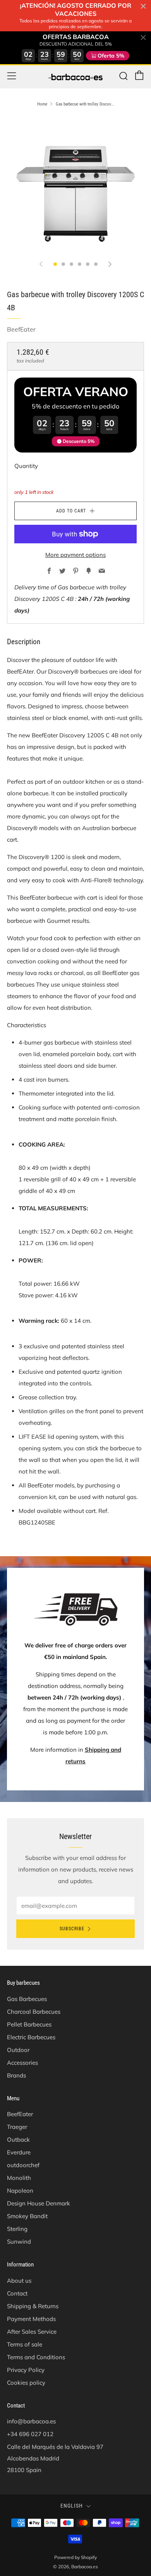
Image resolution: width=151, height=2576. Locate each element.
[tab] (55, 264)
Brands (16, 2075)
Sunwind (19, 2242)
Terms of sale (25, 2344)
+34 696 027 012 (30, 2434)
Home (42, 104)
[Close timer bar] (143, 6)
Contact (17, 2293)
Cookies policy (26, 2383)
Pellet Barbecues (29, 2024)
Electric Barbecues (31, 2037)
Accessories (22, 2063)
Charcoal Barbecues (34, 2012)
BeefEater (21, 329)
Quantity (26, 466)
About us (19, 2281)
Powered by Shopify (75, 2557)
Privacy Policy (26, 2370)
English (72, 2506)
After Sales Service (32, 2332)
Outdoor (18, 2050)
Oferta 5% (111, 56)
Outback (18, 2140)
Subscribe (72, 1929)
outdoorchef (23, 2165)
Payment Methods (31, 2319)
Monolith (19, 2178)
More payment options (75, 555)
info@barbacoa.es (31, 2421)
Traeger (17, 2127)
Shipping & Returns (33, 2306)
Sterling (17, 2229)
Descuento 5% (79, 441)
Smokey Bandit (27, 2216)
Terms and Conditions (36, 2357)
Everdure (19, 2152)
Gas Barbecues (27, 1999)
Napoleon (20, 2191)
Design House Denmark (39, 2203)
